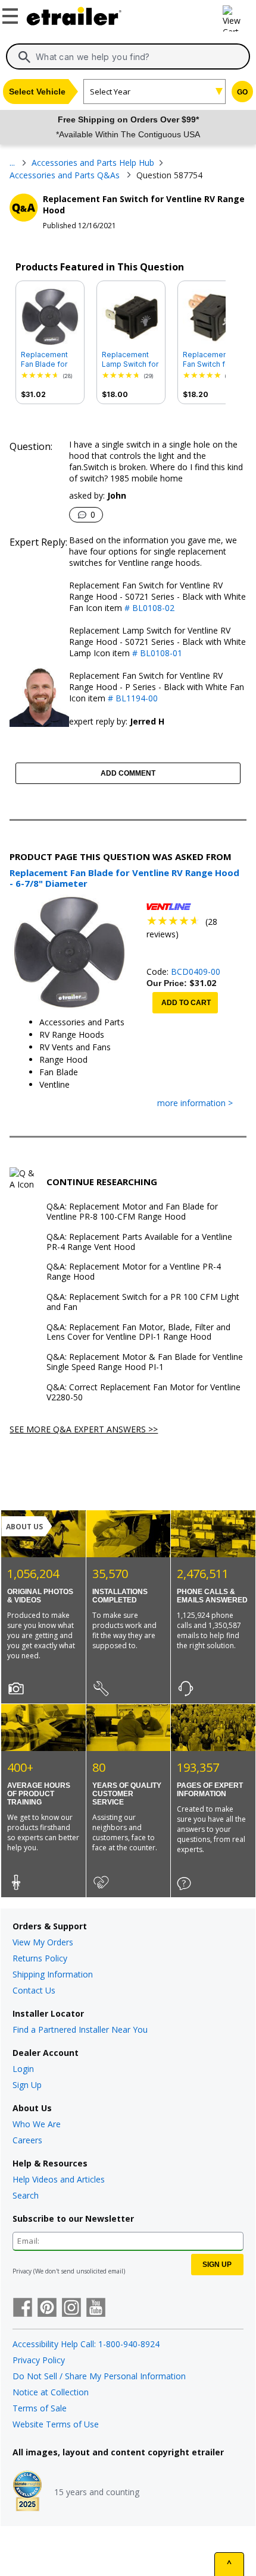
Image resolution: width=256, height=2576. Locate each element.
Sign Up (27, 2085)
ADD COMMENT (128, 773)
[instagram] (71, 2309)
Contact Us (34, 1990)
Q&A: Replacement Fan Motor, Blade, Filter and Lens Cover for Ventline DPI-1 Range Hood (138, 1333)
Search (26, 2195)
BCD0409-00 (196, 971)
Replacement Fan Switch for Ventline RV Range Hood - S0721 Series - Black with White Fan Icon (211, 360)
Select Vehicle (37, 92)
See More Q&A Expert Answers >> (84, 1429)
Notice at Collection (51, 2392)
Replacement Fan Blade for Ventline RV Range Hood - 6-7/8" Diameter (49, 360)
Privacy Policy (39, 2360)
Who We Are (37, 2124)
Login (23, 2069)
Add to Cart (186, 1003)
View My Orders (43, 1942)
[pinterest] (47, 2309)
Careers (27, 2140)
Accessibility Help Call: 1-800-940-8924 (86, 2344)
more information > (195, 1103)
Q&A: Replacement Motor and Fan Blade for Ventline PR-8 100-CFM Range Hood (132, 1212)
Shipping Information (53, 1974)
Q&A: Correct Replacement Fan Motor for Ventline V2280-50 (143, 1393)
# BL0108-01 (156, 653)
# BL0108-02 (148, 608)
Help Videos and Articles (59, 2179)
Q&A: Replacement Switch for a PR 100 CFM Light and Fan (143, 1302)
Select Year (110, 92)
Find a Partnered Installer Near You (80, 2029)
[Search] (24, 57)
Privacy (22, 2271)
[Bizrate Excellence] (27, 2492)
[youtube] (96, 2309)
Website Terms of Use (56, 2424)
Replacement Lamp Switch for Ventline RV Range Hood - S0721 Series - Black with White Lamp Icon (130, 360)
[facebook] (23, 2309)
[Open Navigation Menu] (12, 14)
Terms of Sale (40, 2408)
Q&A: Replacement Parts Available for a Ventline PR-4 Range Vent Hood (139, 1242)
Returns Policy (40, 1958)
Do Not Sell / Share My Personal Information (99, 2376)
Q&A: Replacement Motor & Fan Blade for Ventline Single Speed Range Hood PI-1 (145, 1362)
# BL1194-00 (132, 698)
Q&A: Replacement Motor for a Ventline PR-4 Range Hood (134, 1272)
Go (242, 92)
